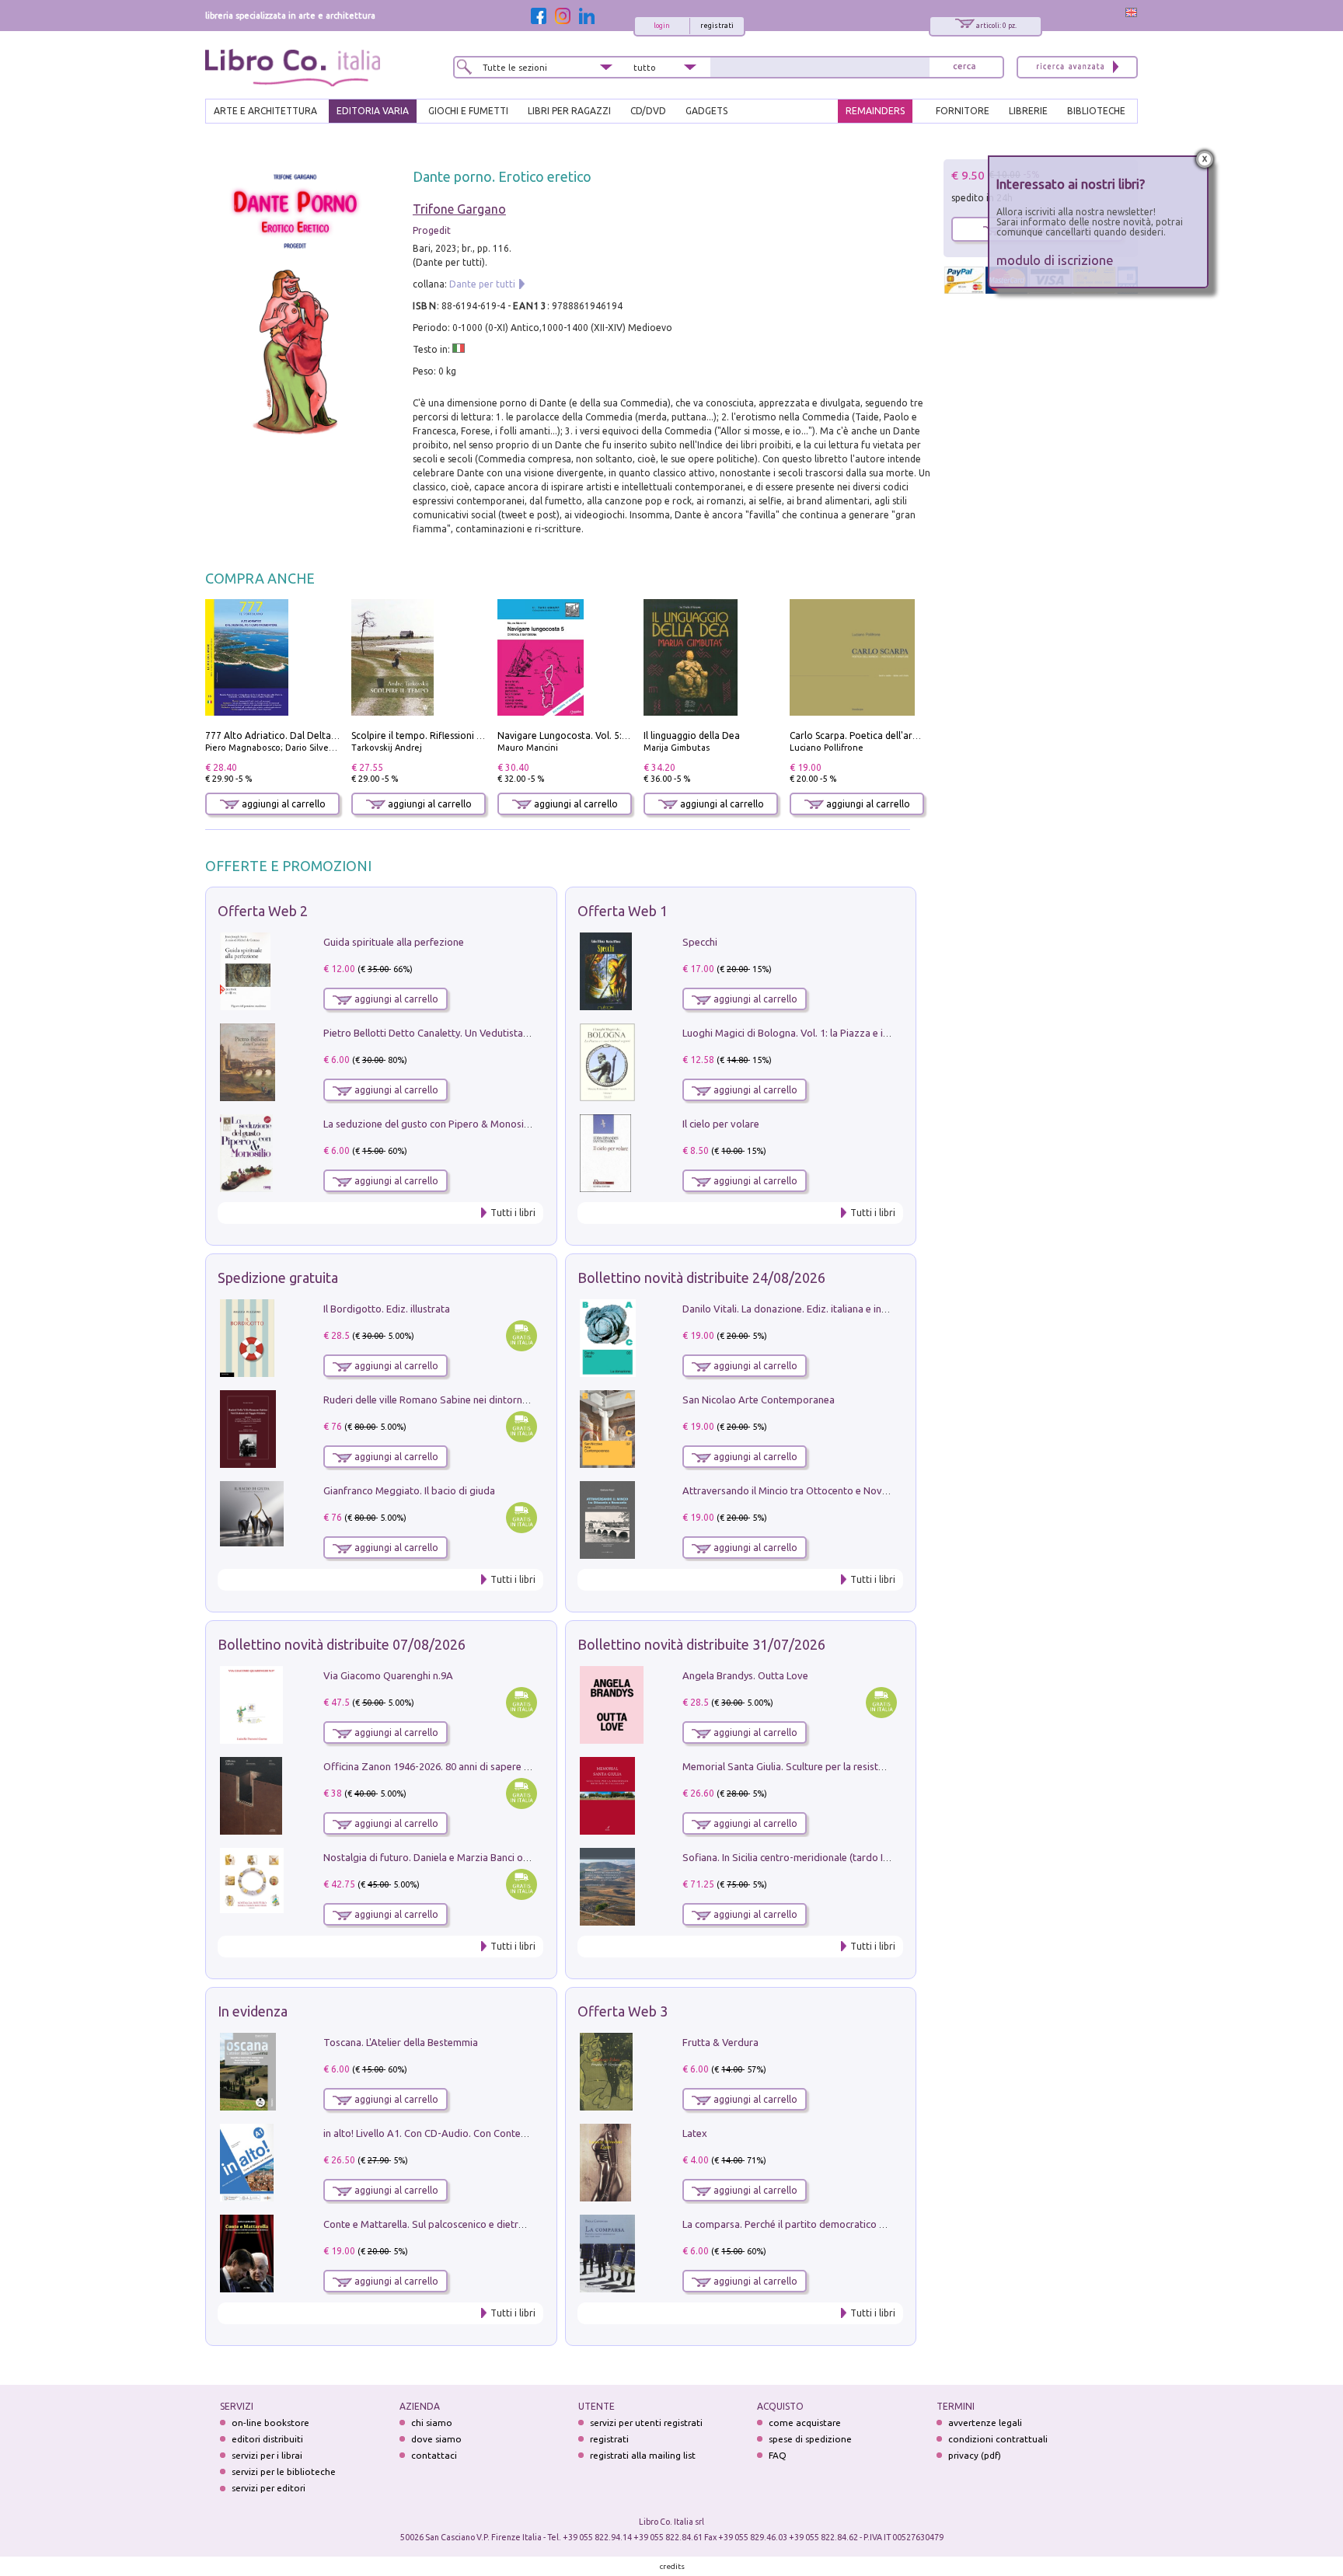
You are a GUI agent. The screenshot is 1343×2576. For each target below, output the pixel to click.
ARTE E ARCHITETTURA (265, 111)
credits (672, 2566)
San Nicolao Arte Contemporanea (759, 1400)
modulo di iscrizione (1055, 260)
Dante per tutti (482, 284)
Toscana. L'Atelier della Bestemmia (401, 2042)
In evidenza (253, 2011)
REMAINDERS (875, 111)
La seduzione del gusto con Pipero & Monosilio (429, 1124)
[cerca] (965, 67)
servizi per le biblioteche (284, 2471)
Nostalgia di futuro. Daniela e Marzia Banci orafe (433, 1857)
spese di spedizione (810, 2439)
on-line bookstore (270, 2423)
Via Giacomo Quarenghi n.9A (388, 1675)
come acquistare (805, 2423)
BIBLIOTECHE (1096, 111)
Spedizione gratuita (278, 1278)
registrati (717, 26)
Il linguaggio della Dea (692, 736)
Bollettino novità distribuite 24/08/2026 (701, 1278)
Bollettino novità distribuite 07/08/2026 (342, 1644)
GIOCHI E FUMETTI (468, 111)
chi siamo (432, 2423)
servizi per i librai (267, 2455)
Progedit (432, 230)
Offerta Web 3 (623, 2011)
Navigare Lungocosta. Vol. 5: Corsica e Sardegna (602, 736)
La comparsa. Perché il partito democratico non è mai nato (814, 2224)
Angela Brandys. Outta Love (745, 1675)
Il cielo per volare (721, 1124)
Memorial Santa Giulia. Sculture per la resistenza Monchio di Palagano (840, 1766)
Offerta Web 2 (263, 911)
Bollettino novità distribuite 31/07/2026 (701, 1644)
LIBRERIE (1028, 111)
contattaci (434, 2455)
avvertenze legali (985, 2423)
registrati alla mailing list (643, 2455)
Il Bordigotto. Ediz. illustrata (387, 1309)
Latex (695, 2133)
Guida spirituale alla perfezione (394, 942)
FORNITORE (963, 111)
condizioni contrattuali (998, 2439)
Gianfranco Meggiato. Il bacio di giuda (409, 1490)
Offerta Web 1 (623, 911)
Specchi (700, 942)
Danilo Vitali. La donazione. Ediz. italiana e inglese (794, 1309)
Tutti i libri (513, 1213)
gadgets (706, 111)
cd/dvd (648, 111)
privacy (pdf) (975, 2455)
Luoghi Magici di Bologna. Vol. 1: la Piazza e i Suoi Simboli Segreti (830, 1033)
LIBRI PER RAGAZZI (569, 111)
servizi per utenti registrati (646, 2423)
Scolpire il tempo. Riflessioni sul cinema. (438, 736)
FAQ (778, 2455)
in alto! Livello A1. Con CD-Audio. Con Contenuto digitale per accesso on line (495, 2133)
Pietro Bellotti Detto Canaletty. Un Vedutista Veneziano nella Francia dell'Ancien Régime (521, 1033)
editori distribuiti (267, 2439)
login (662, 26)
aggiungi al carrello (283, 804)
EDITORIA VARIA (373, 111)
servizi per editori (269, 2488)
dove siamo (436, 2439)
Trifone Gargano (459, 209)
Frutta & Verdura (720, 2042)
